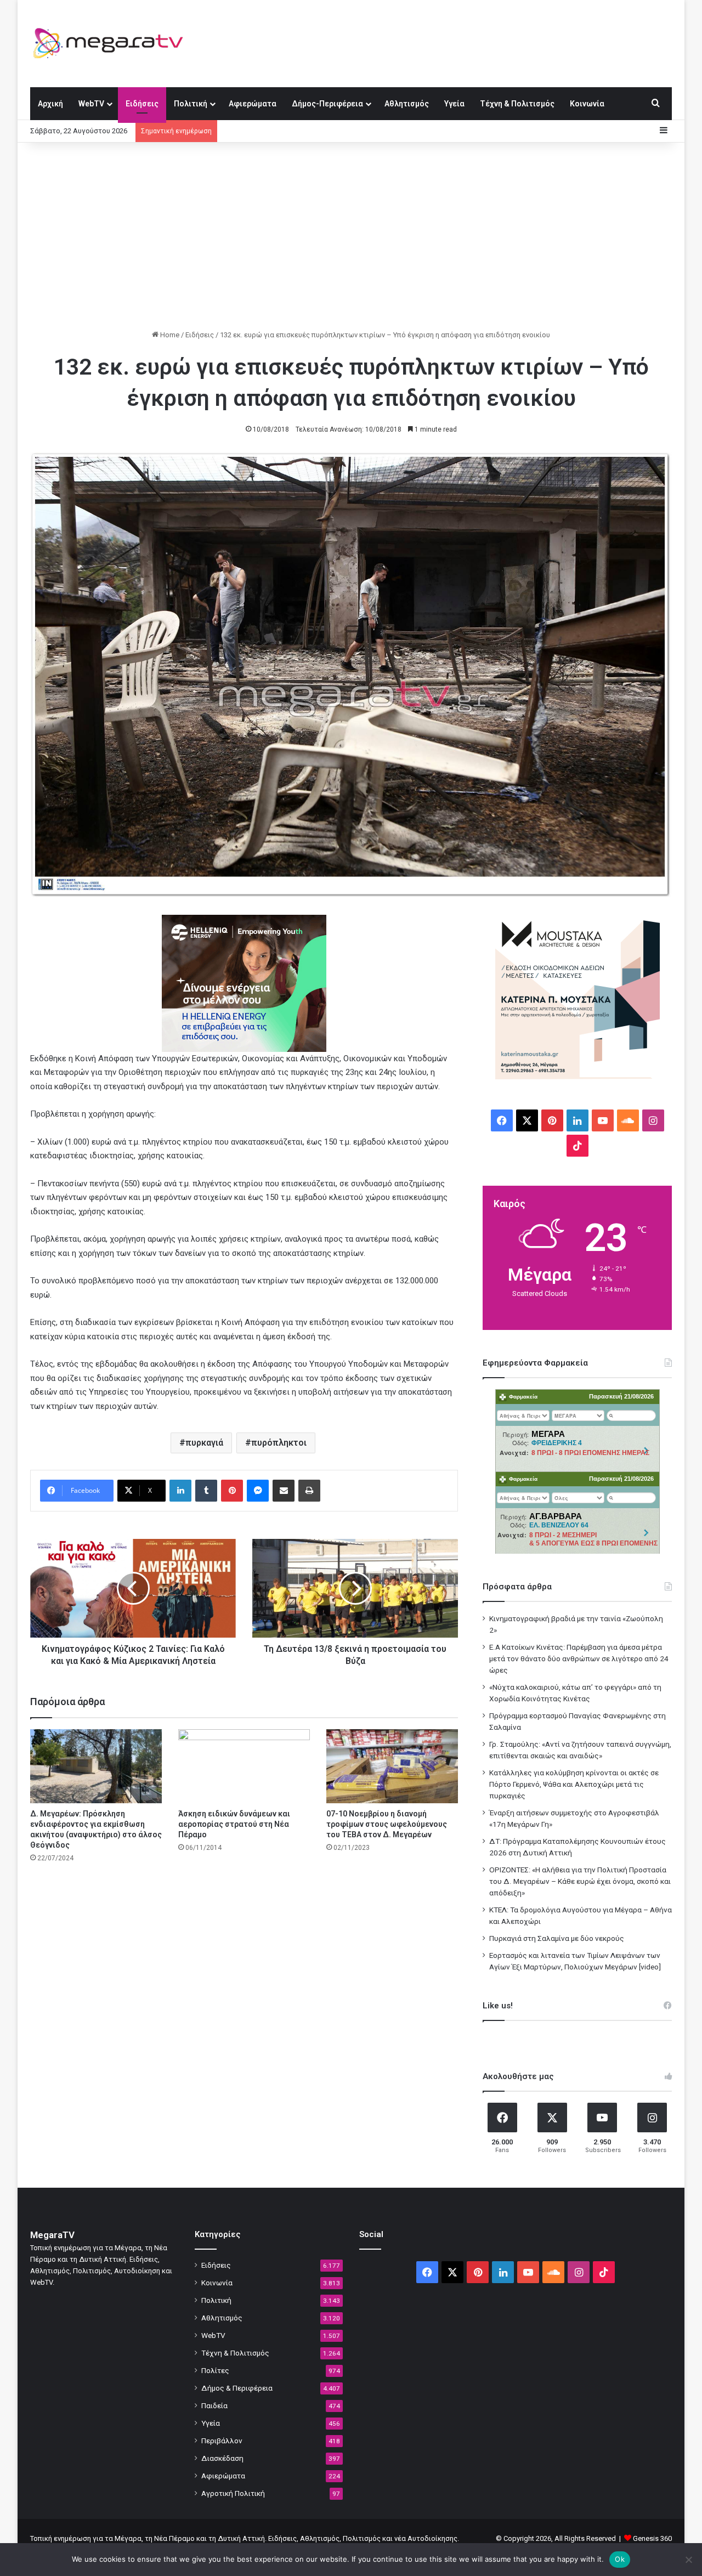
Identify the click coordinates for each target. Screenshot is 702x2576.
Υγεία (454, 104)
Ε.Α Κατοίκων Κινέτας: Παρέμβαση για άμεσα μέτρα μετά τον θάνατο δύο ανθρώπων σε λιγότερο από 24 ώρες (579, 1658)
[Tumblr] (206, 1491)
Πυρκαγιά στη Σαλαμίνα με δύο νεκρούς (557, 1938)
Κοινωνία (587, 104)
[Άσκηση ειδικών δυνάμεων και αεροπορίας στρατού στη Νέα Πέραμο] (244, 1766)
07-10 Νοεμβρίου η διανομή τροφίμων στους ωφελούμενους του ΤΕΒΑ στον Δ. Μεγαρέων (387, 1824)
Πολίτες (215, 2370)
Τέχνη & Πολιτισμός (517, 104)
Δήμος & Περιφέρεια (237, 2388)
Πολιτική (191, 104)
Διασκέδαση (222, 2458)
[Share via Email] (284, 1491)
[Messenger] (258, 1491)
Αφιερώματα (253, 104)
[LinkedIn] (180, 1491)
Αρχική (50, 104)
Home (169, 335)
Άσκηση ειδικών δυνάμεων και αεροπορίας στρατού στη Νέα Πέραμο (234, 1824)
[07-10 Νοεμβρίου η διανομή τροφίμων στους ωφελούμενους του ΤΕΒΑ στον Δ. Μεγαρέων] (392, 1766)
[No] (688, 2560)
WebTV (91, 104)
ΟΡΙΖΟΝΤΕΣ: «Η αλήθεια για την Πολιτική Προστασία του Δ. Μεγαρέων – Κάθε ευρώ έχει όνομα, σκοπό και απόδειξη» (580, 1881)
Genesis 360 (652, 2538)
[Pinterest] (232, 1491)
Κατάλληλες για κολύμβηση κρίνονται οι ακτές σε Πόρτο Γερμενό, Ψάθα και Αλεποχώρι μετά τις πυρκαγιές (574, 1784)
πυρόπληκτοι (279, 1443)
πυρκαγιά (204, 1443)
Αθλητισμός (407, 104)
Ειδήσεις (142, 104)
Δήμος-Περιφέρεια (327, 104)
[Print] (309, 1491)
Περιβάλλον (222, 2441)
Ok (620, 2559)
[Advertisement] (351, 236)
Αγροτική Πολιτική (233, 2493)
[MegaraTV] (112, 43)
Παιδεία (214, 2405)
